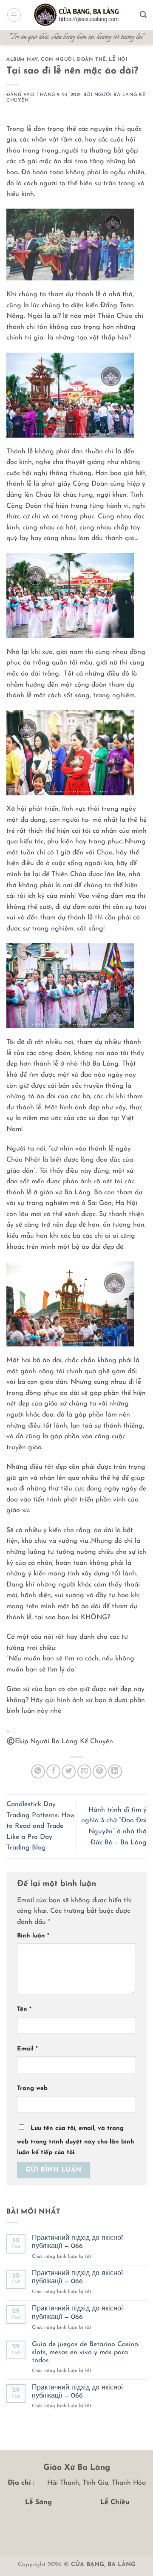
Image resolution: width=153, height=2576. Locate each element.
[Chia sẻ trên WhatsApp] (38, 1772)
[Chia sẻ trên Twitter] (69, 1772)
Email (27, 2049)
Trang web (32, 2088)
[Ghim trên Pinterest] (100, 1772)
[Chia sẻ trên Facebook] (53, 1772)
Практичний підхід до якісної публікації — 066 (77, 2242)
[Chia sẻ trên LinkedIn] (115, 1772)
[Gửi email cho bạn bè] (84, 1772)
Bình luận (33, 1936)
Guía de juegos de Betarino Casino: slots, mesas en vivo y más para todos (86, 2353)
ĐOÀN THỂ (91, 60)
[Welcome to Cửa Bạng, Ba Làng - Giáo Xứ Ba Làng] (76, 15)
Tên (24, 2009)
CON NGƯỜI (57, 60)
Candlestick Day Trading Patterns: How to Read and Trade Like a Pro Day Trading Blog (41, 1826)
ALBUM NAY (22, 60)
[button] (14, 15)
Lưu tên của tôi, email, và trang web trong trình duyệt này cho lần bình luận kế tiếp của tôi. (76, 2141)
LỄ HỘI (118, 60)
